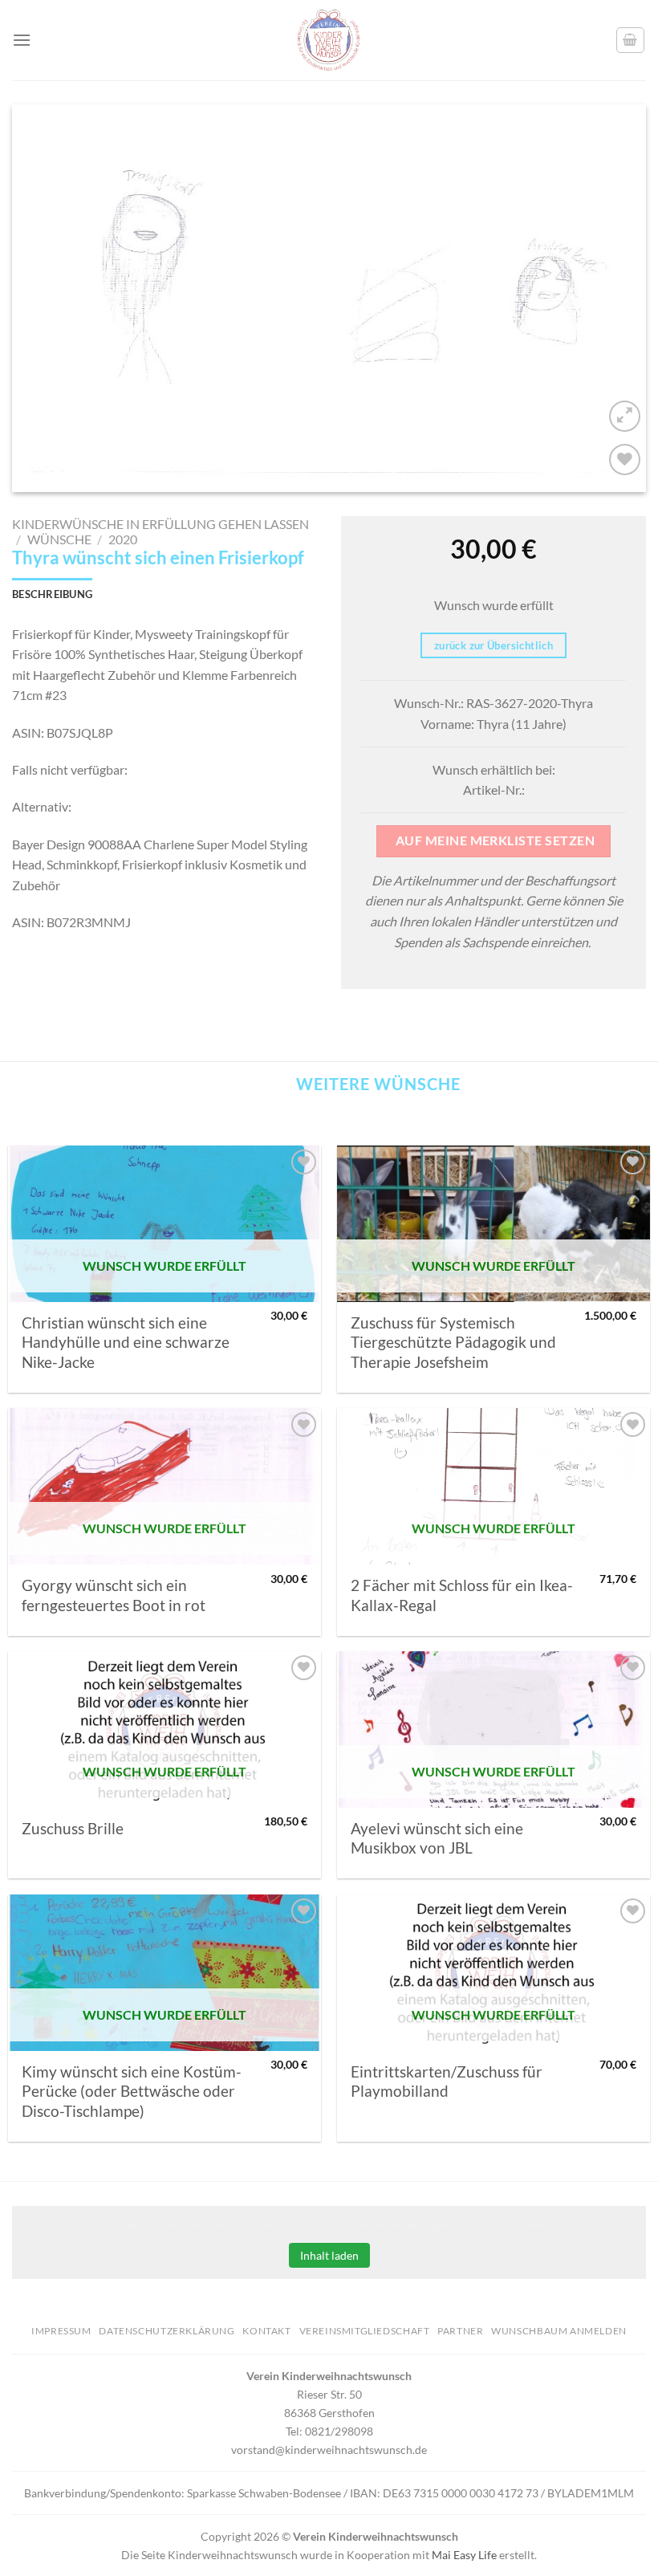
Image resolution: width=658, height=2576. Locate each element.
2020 (123, 539)
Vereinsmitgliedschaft (365, 2331)
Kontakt (266, 2331)
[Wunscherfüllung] (631, 40)
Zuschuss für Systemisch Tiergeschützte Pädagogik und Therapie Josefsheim (453, 1343)
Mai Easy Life (464, 2555)
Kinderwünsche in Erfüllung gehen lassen (160, 524)
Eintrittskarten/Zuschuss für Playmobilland (447, 2082)
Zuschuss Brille (73, 1829)
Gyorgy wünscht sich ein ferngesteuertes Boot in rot (114, 1595)
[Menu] (22, 40)
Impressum (61, 2331)
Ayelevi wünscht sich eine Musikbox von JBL (437, 1838)
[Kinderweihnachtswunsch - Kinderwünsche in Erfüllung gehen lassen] (329, 40)
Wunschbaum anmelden (559, 2331)
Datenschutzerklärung (167, 2331)
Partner (460, 2331)
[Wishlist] (625, 460)
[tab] (52, 594)
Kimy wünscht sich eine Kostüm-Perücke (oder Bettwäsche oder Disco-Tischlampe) (132, 2092)
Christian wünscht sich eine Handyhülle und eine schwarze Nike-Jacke (126, 1343)
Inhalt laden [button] (329, 2255)
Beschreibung (52, 594)
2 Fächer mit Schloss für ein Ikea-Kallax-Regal (462, 1595)
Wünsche (59, 539)
